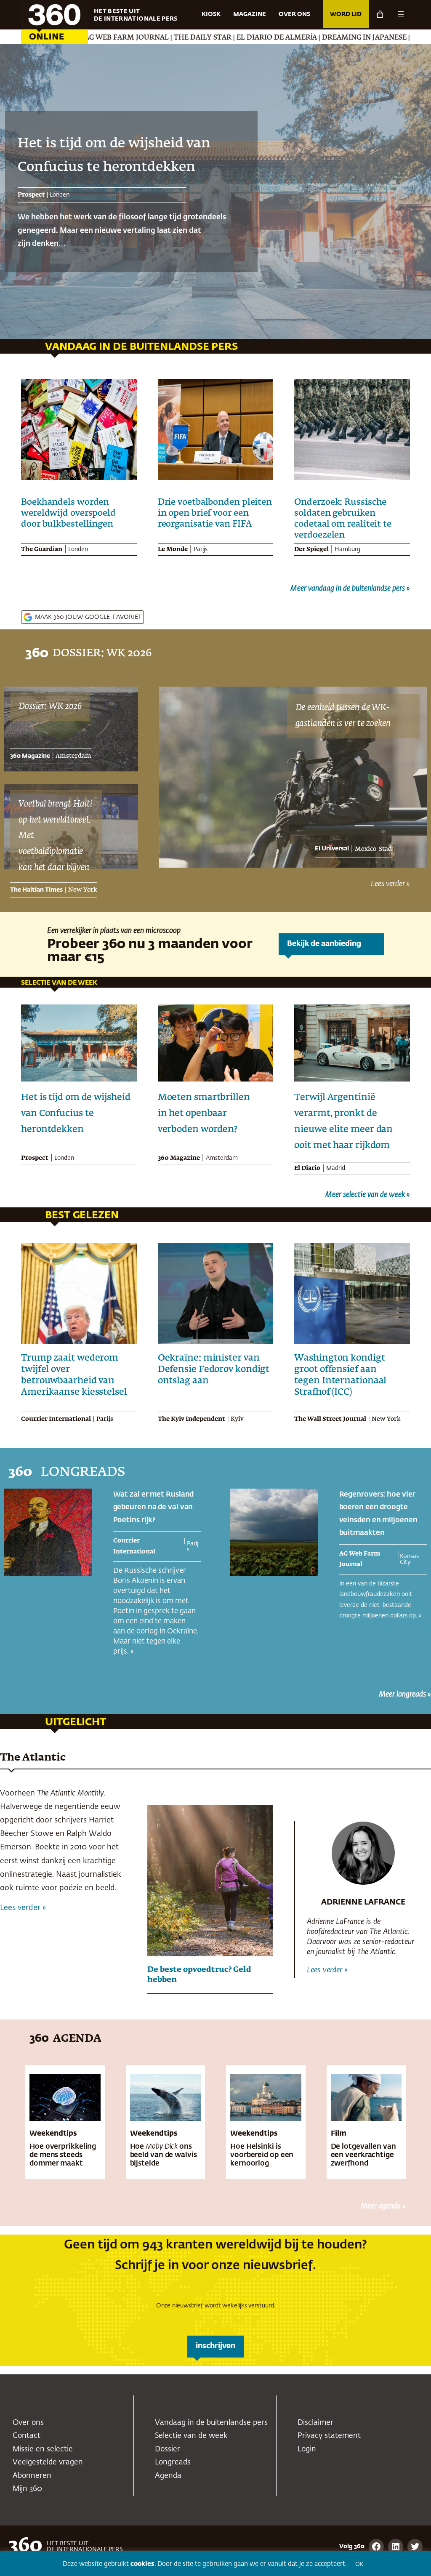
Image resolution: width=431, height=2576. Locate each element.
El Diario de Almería (177, 38)
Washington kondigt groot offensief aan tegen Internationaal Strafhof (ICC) (340, 1376)
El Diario (307, 1168)
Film (339, 2134)
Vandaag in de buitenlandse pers (211, 2423)
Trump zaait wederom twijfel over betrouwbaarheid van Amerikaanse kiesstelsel (74, 1376)
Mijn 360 (27, 2489)
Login (307, 2449)
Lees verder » (390, 884)
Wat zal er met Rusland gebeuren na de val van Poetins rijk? (154, 1508)
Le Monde (173, 549)
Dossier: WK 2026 (50, 707)
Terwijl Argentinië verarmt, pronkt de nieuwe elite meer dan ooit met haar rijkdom (343, 1122)
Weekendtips (53, 2134)
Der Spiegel (311, 549)
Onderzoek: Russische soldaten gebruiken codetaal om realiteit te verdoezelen (343, 519)
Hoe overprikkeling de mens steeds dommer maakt (63, 2155)
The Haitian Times (36, 890)
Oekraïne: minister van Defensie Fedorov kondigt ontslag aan (214, 1370)
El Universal (332, 849)
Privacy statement (329, 2436)
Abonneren (32, 2476)
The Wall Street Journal (330, 1419)
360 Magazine (39, 195)
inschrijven (215, 2346)
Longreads (173, 2462)
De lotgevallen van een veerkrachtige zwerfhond (363, 2155)
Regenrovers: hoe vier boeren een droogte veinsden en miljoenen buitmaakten (378, 1514)
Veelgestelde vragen (48, 2462)
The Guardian (42, 549)
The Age (387, 38)
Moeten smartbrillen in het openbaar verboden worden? (109, 156)
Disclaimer (315, 2423)
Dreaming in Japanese (264, 38)
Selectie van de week (191, 2436)
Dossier (168, 2449)
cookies (142, 2564)
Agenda (168, 2476)
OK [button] (359, 2564)
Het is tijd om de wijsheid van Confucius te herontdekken (76, 1114)
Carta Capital (339, 38)
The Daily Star (102, 38)
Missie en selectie (43, 2449)
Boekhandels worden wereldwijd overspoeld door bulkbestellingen (68, 513)
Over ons (28, 2423)
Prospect (35, 1158)
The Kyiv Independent (192, 1419)
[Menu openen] (401, 14)
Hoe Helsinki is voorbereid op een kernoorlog (262, 2155)
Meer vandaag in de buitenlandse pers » (350, 589)
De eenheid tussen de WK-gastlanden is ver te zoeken (343, 716)
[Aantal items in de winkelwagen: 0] (380, 14)
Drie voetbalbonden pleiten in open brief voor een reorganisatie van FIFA (215, 513)
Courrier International (56, 1419)
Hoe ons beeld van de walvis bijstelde (164, 2155)
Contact (27, 2436)
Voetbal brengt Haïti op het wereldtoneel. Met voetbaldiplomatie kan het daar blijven (55, 836)
